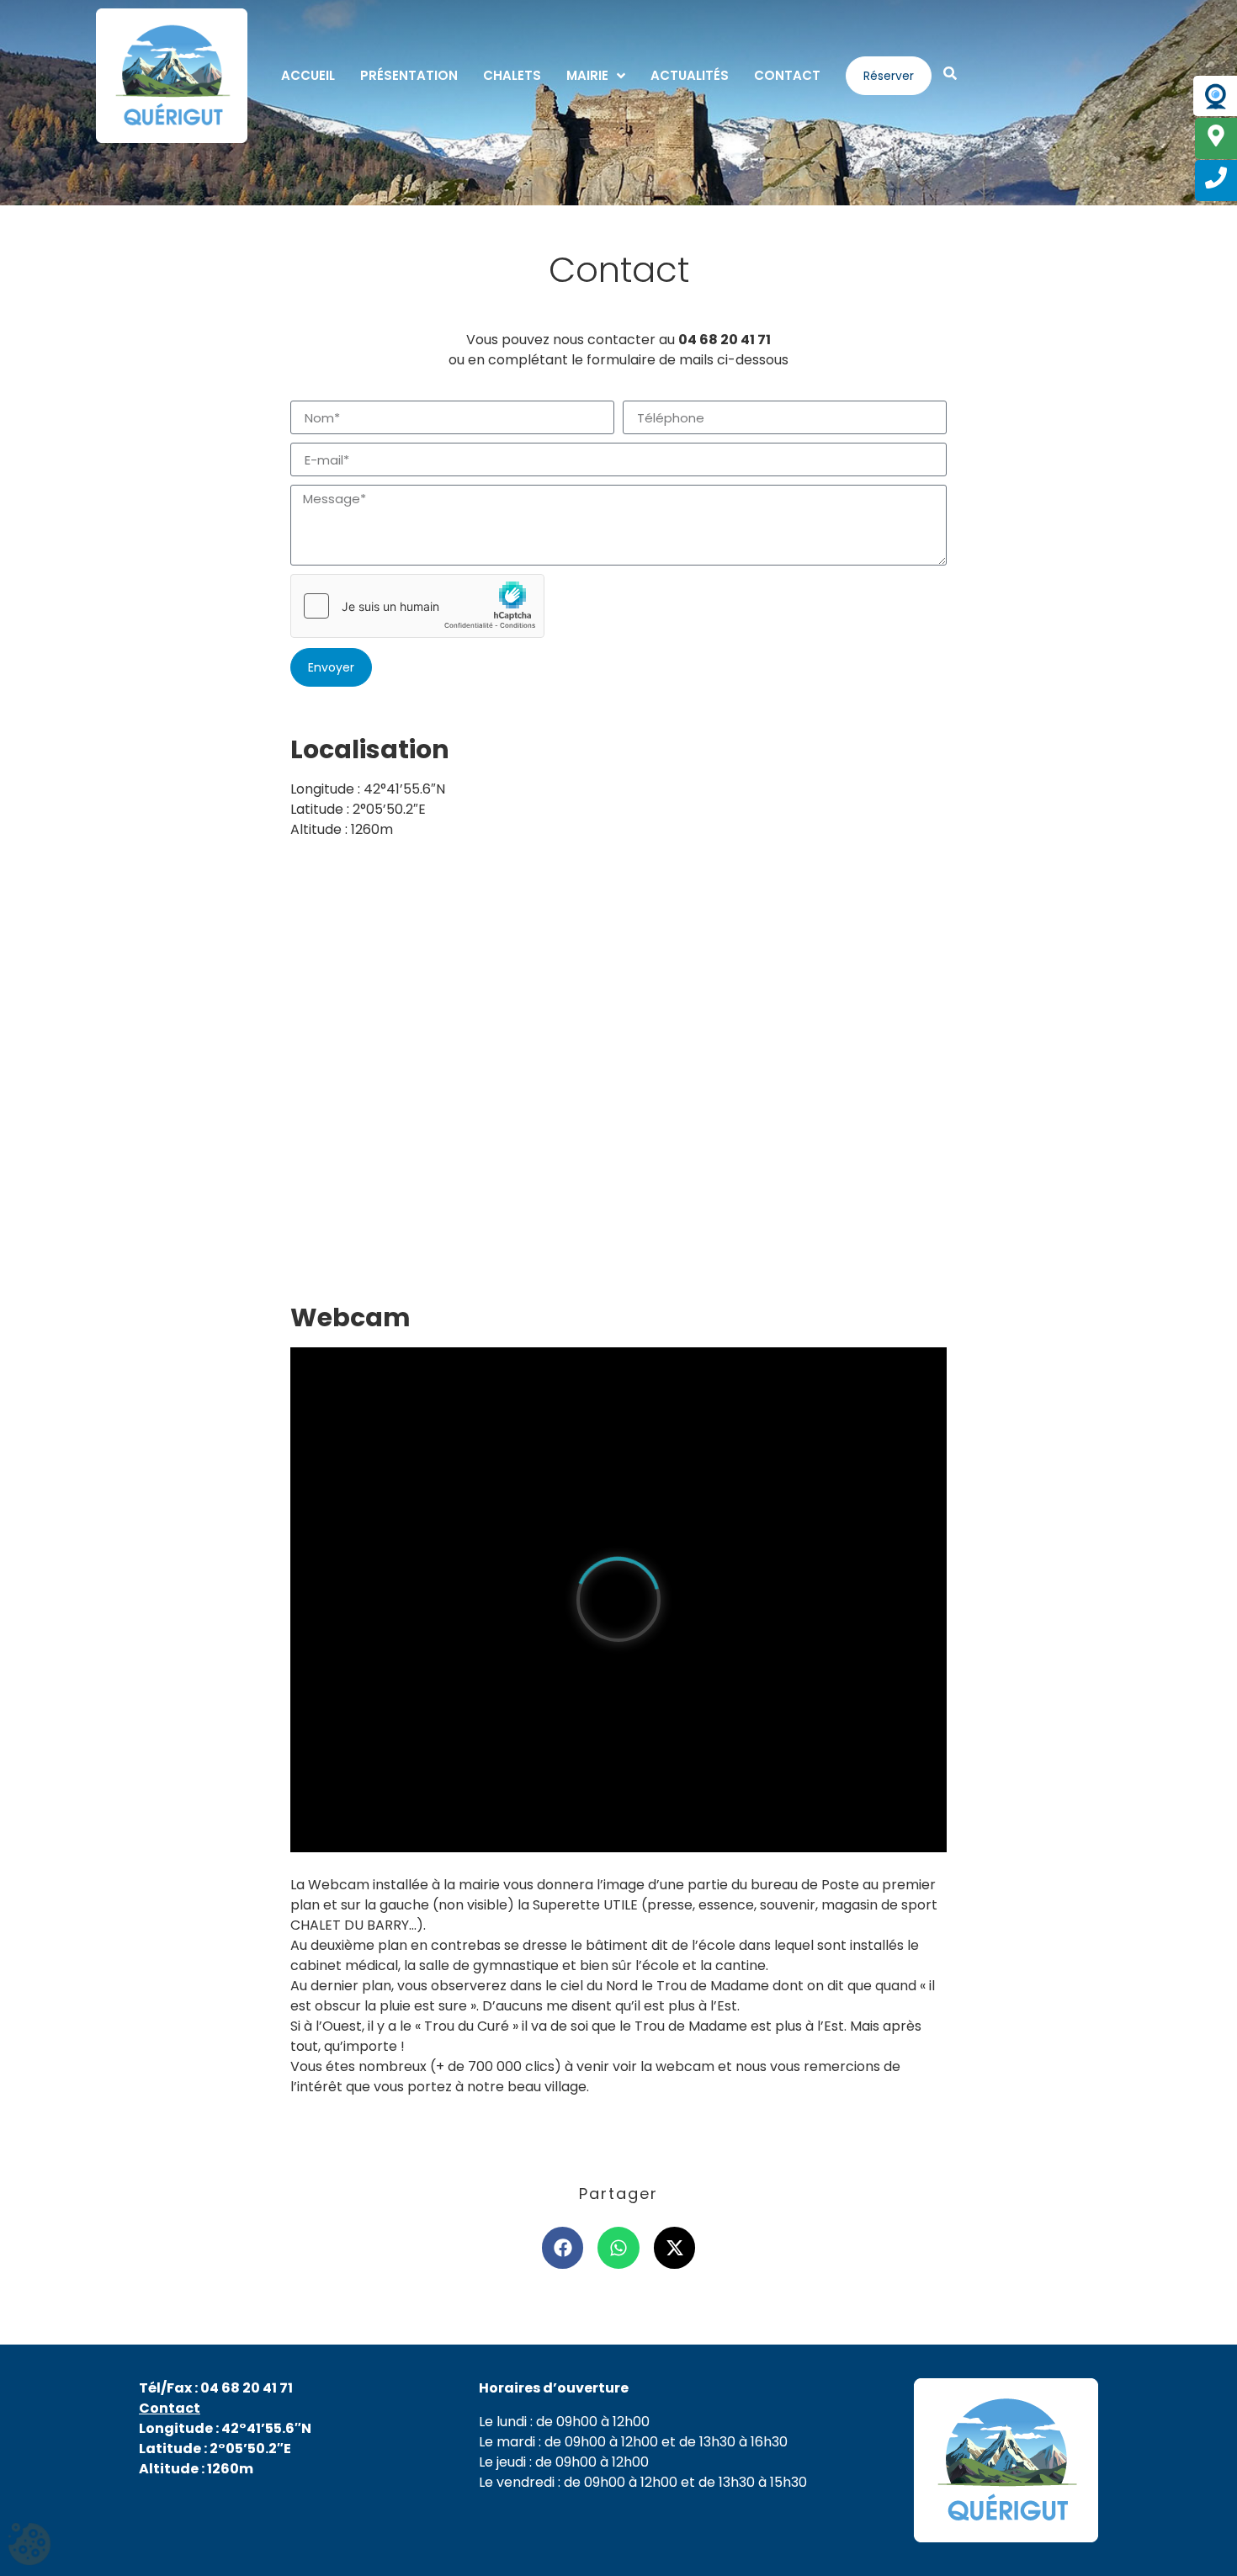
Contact (170, 2408)
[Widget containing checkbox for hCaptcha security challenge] (417, 606)
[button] (563, 2248)
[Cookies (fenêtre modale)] (29, 2546)
